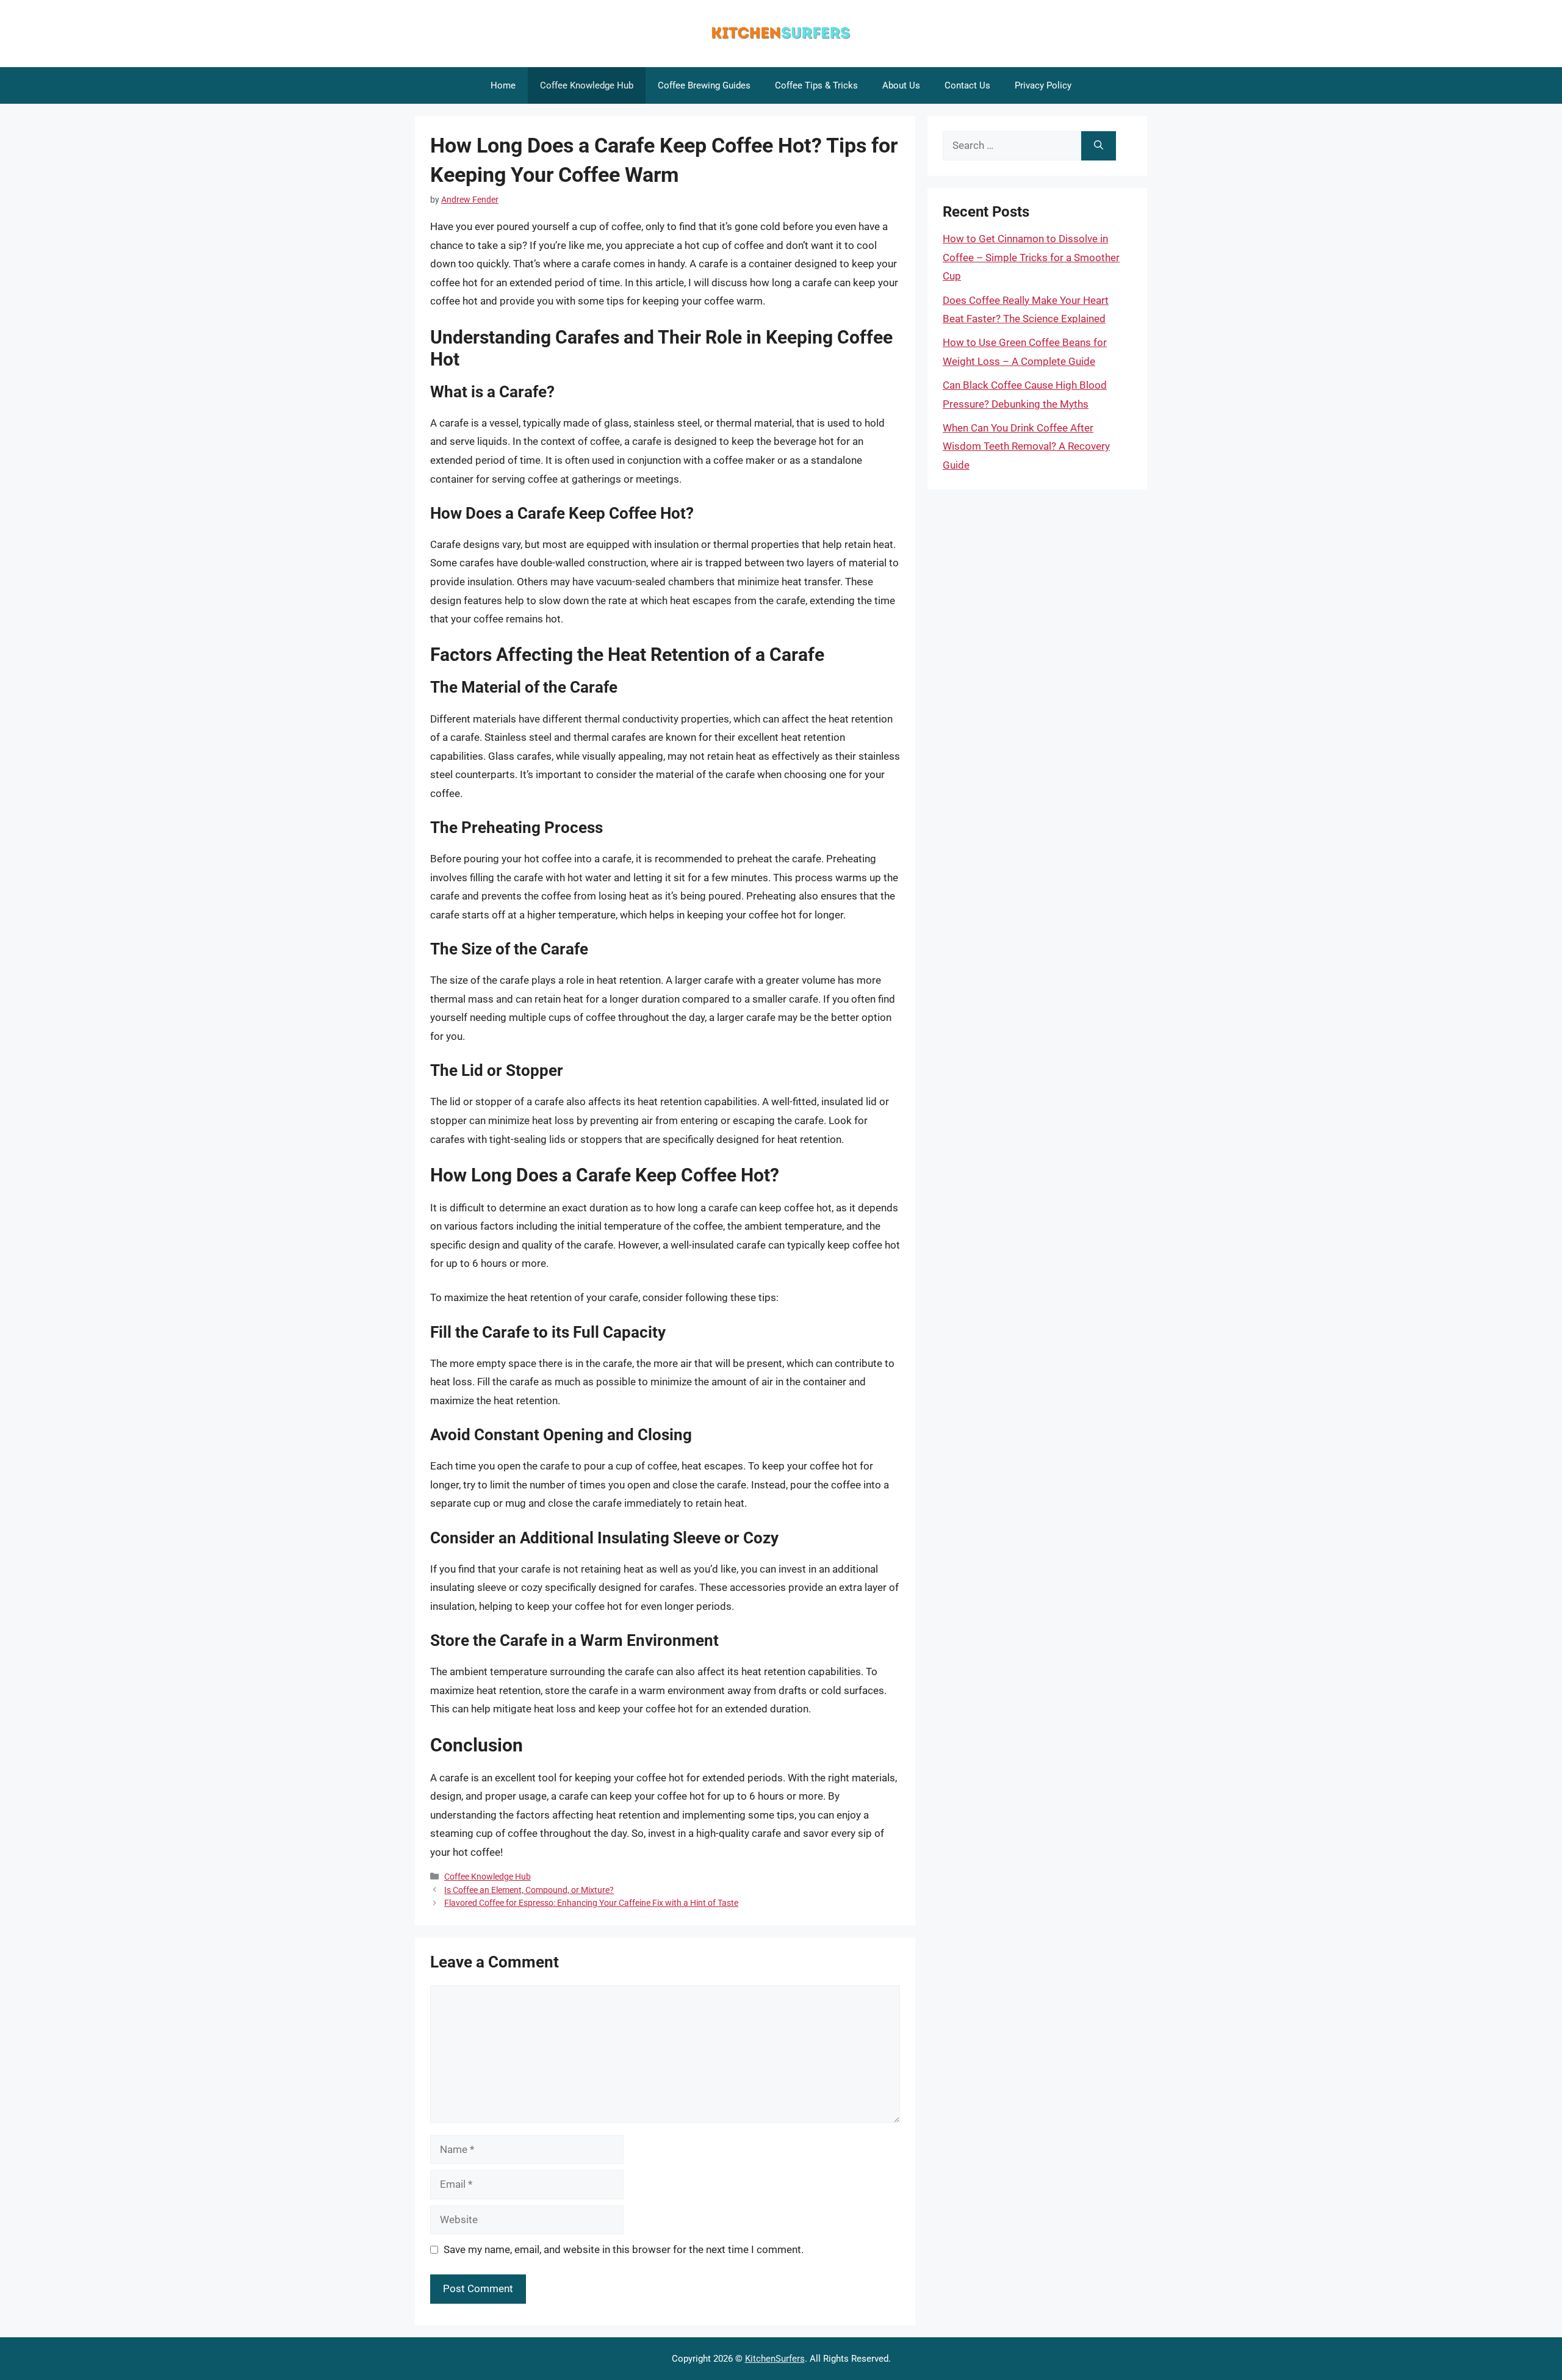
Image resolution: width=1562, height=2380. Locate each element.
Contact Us (967, 85)
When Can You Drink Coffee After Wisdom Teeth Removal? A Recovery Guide (1026, 446)
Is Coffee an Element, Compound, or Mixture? (529, 1890)
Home (503, 85)
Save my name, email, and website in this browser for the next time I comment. (624, 2249)
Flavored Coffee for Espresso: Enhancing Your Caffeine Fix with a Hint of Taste (591, 1903)
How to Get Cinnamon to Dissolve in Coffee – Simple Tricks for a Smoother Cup (1031, 257)
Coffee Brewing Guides (704, 85)
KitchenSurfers (775, 2359)
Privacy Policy (1043, 85)
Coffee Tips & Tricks (816, 85)
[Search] (1099, 146)
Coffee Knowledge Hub (587, 85)
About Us (901, 85)
